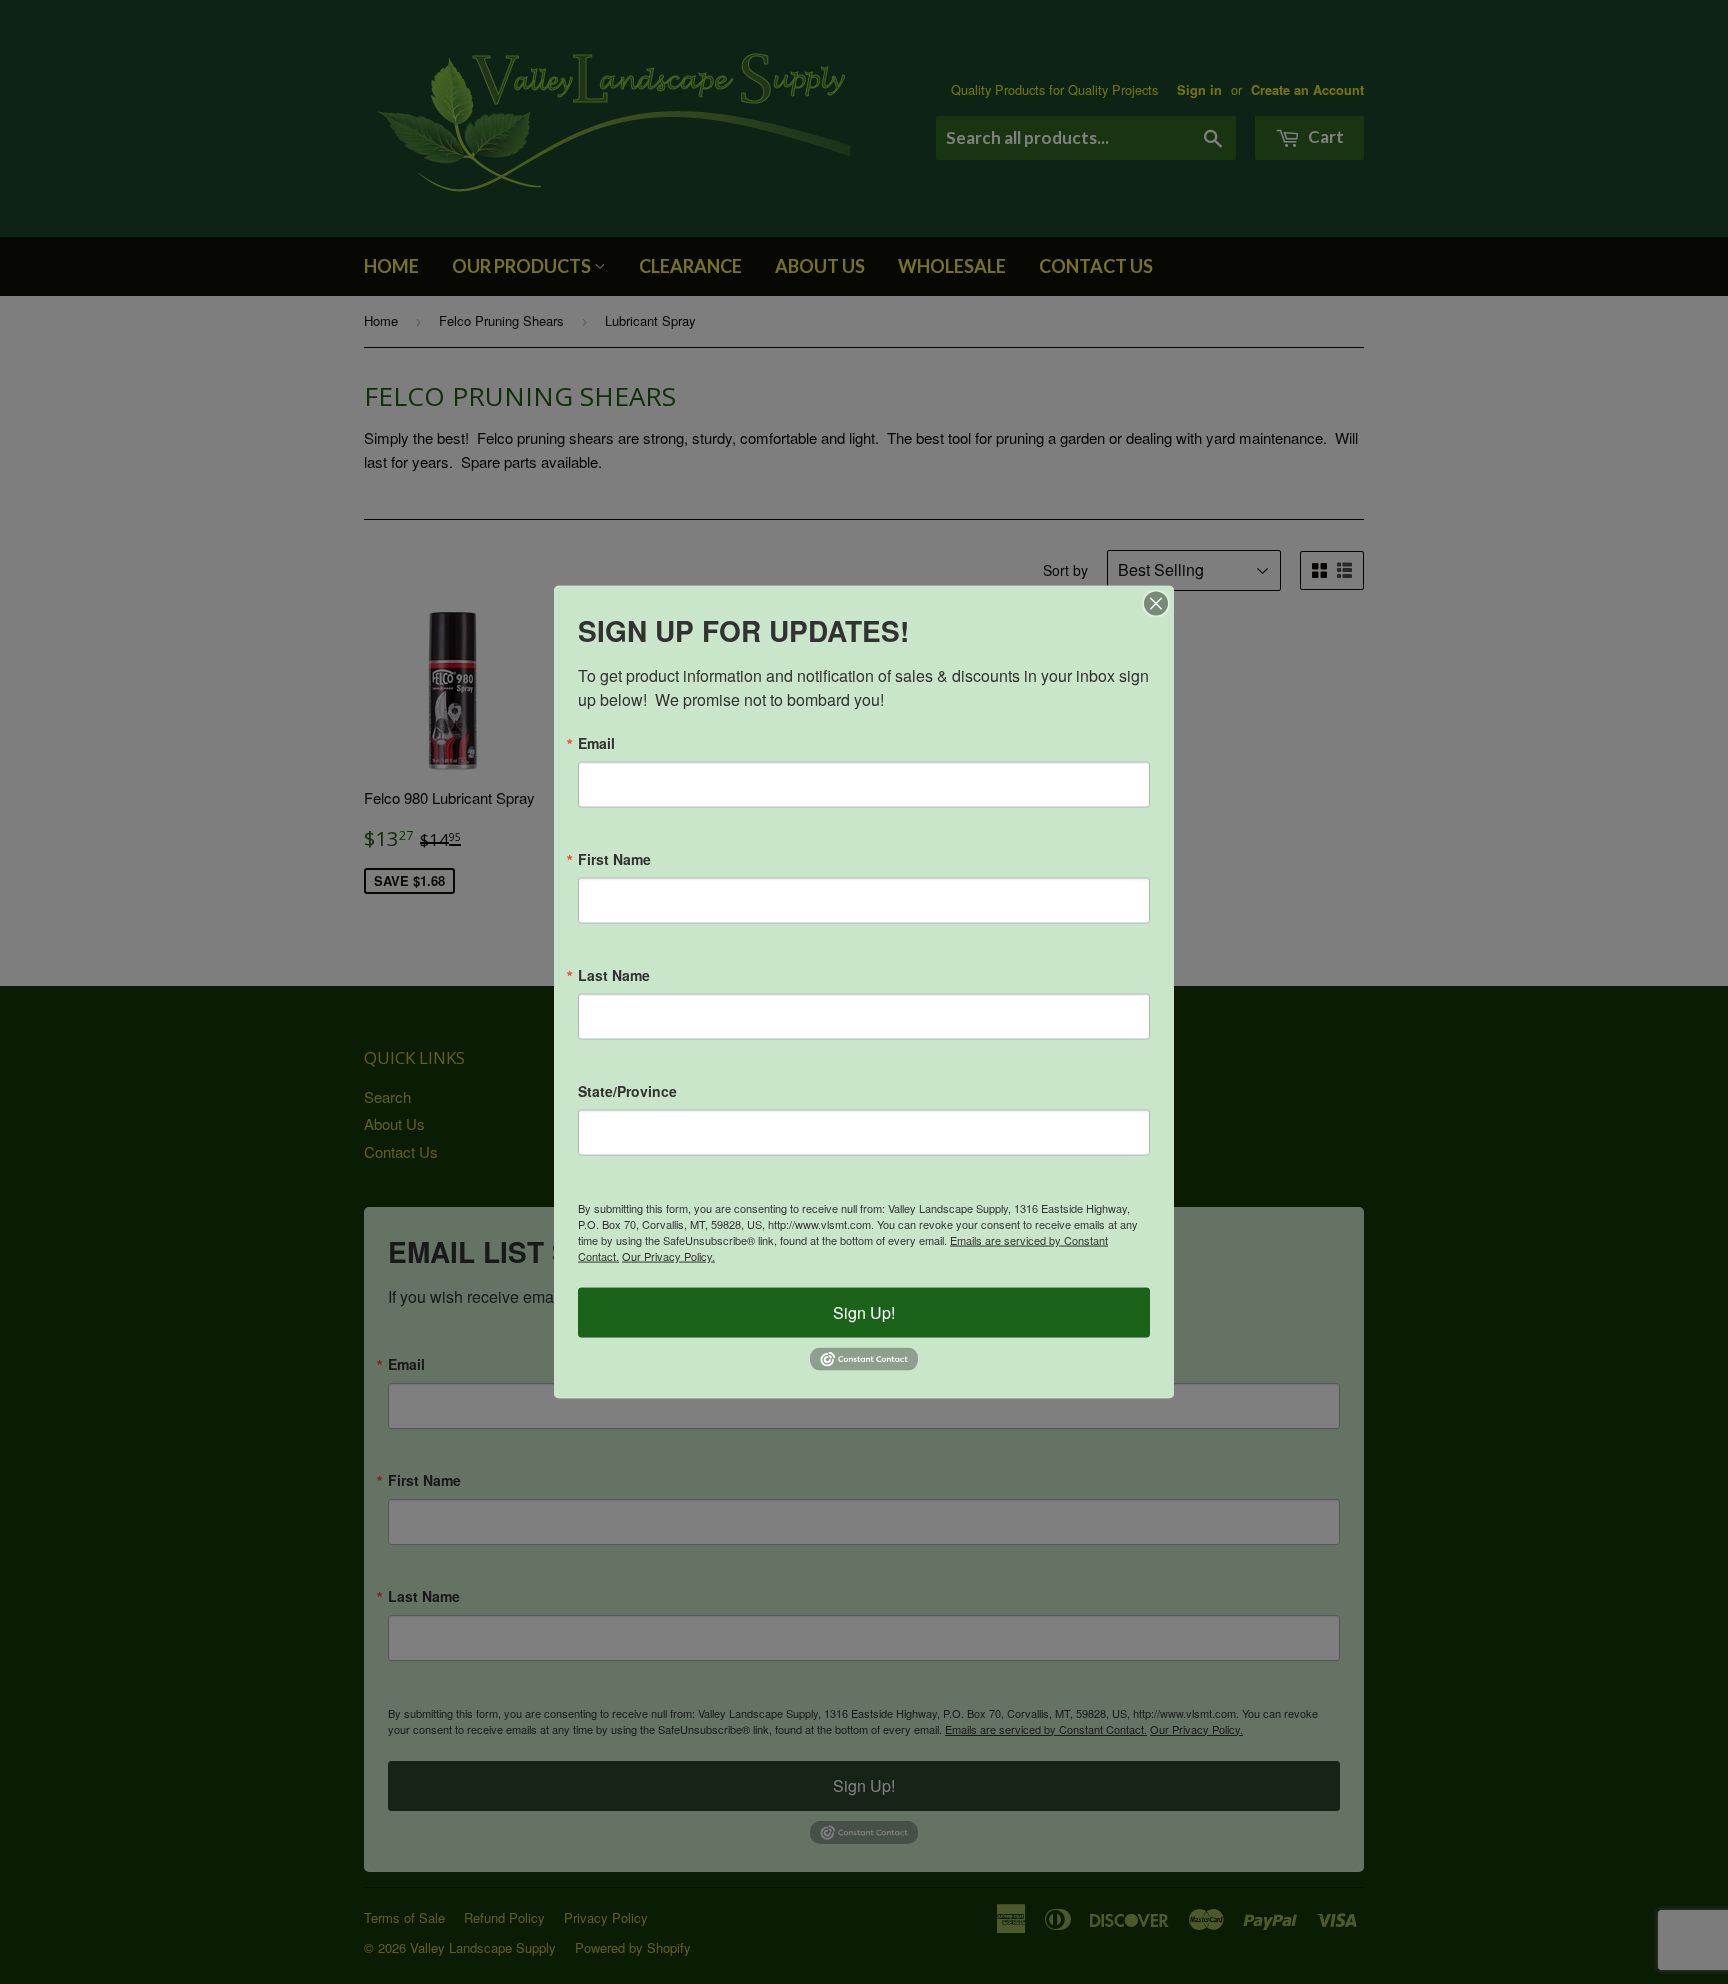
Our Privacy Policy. (668, 1256)
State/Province (627, 1091)
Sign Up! (864, 1312)
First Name (614, 859)
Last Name (614, 975)
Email (596, 743)
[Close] (1156, 604)
